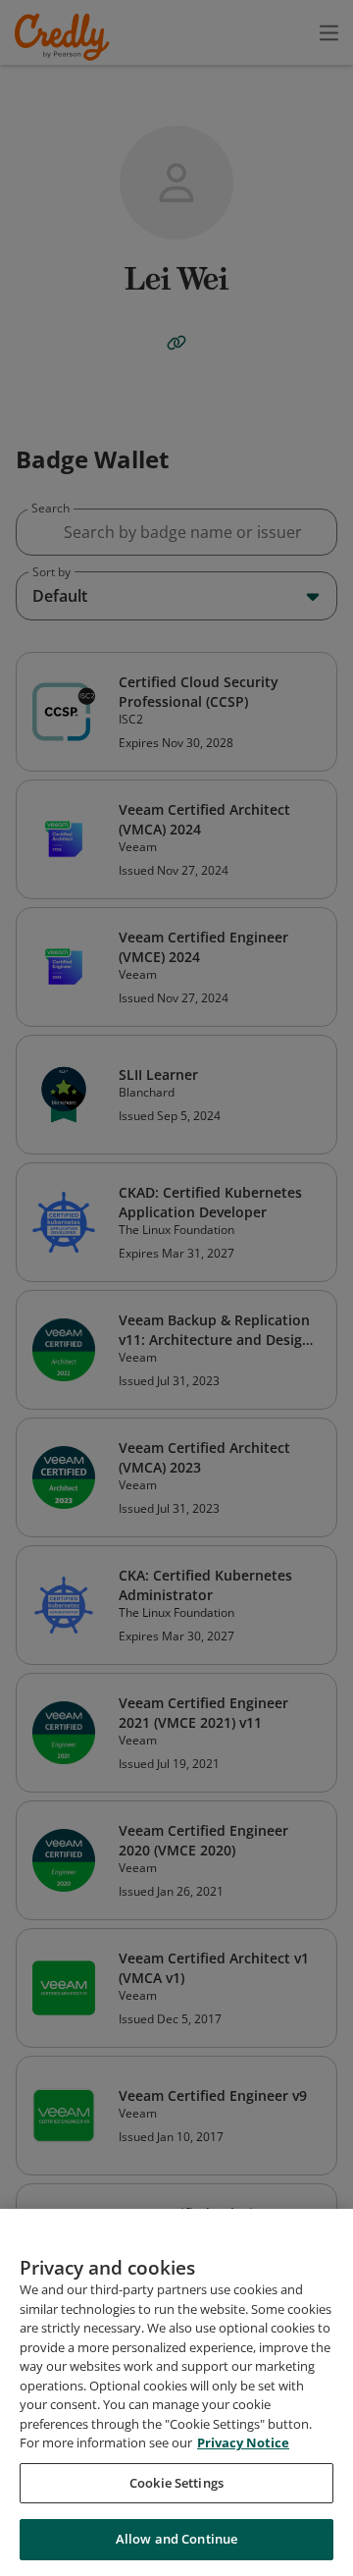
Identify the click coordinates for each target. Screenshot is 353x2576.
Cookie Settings (176, 2483)
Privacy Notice (243, 2442)
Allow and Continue (176, 2539)
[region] (176, 2392)
